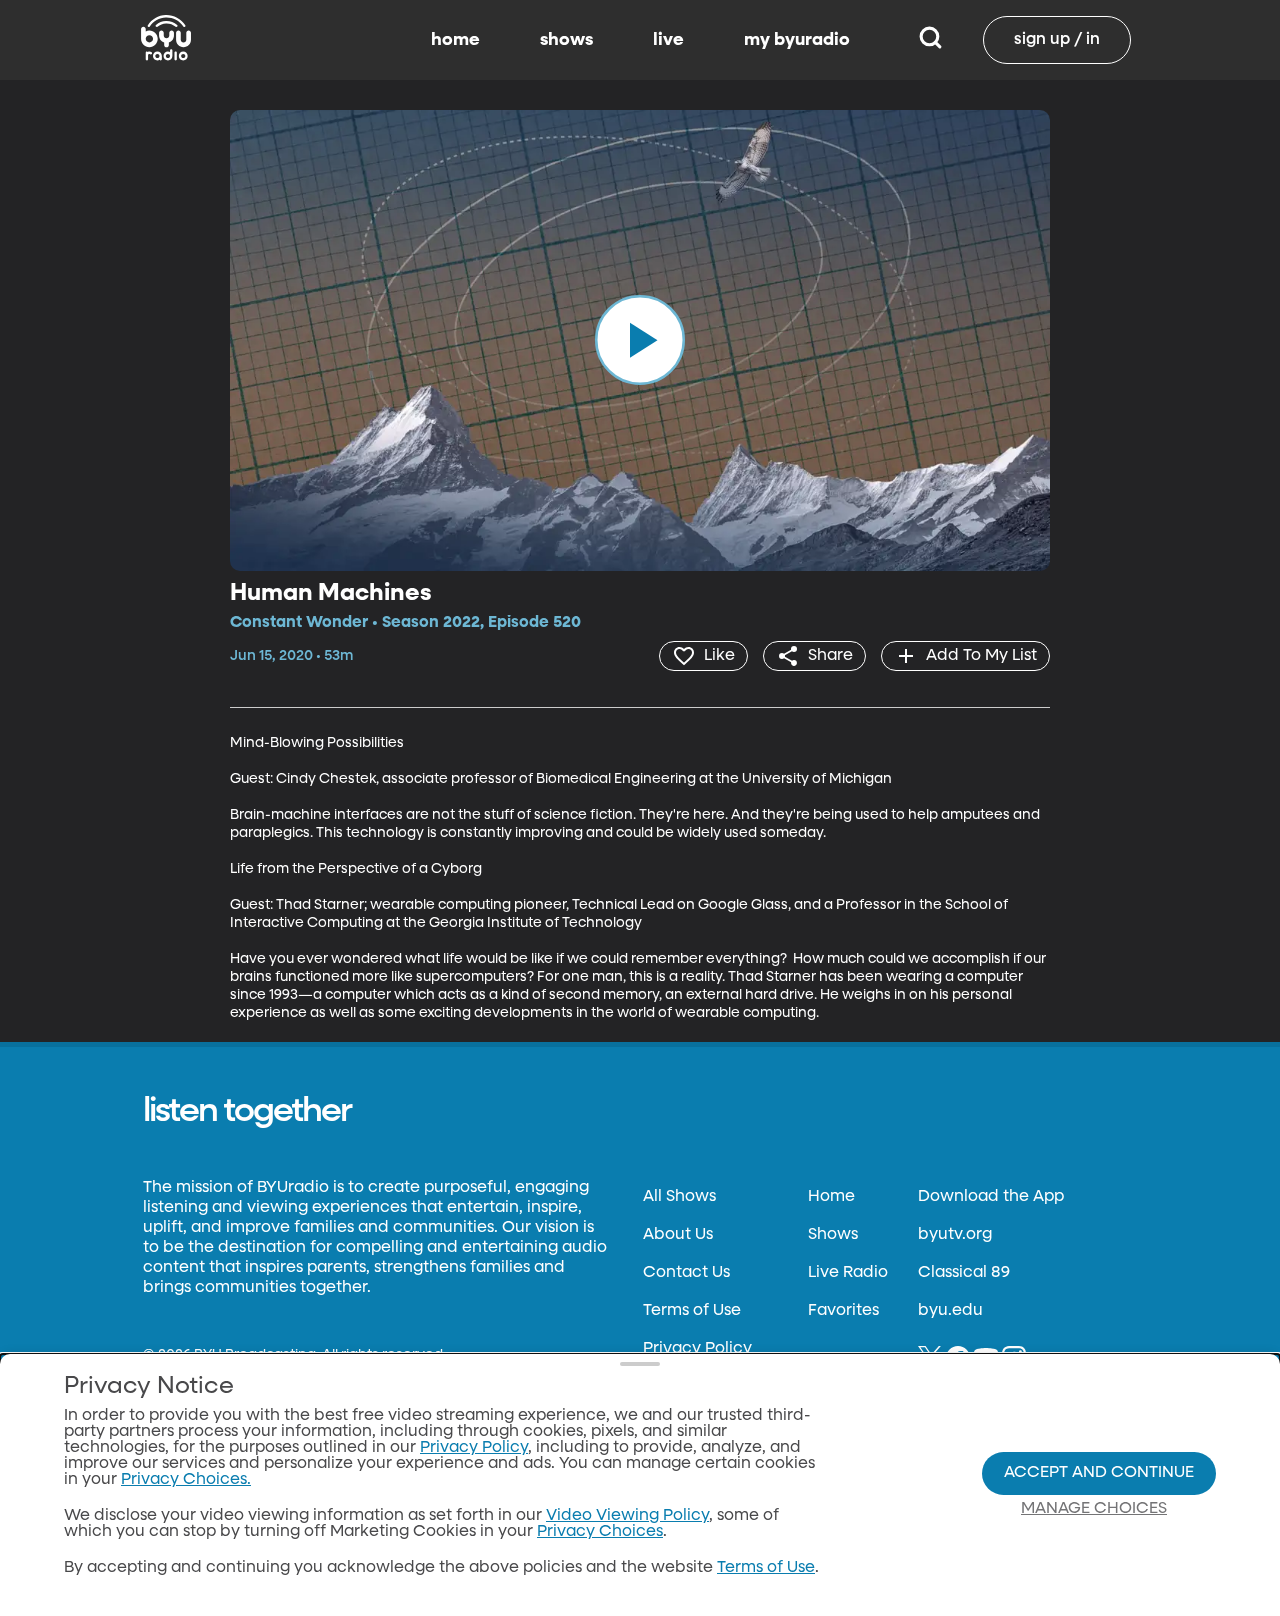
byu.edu (950, 1311)
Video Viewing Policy (627, 1516)
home (455, 40)
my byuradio (797, 40)
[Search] (930, 40)
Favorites (843, 1311)
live (668, 40)
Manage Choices (1094, 1509)
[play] (640, 340)
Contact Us (686, 1273)
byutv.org (955, 1235)
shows (566, 40)
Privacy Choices (600, 1532)
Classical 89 (964, 1273)
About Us (678, 1235)
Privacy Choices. (186, 1480)
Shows (833, 1235)
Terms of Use (692, 1311)
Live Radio (848, 1273)
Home (831, 1197)
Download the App (991, 1197)
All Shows (679, 1197)
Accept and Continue (1099, 1473)
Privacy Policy (697, 1349)
